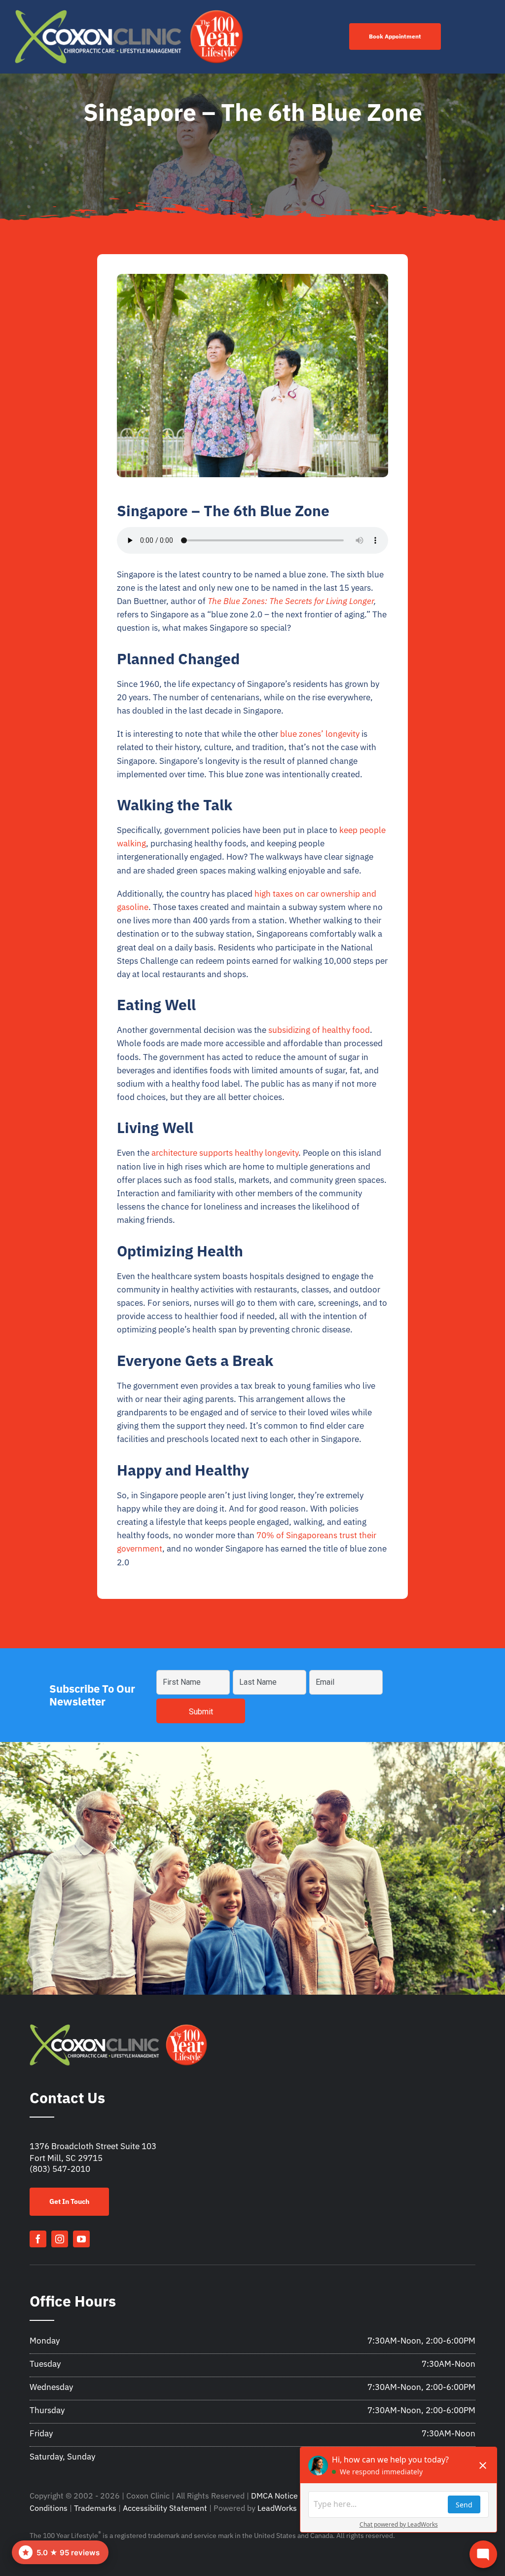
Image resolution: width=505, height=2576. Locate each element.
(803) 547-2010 (60, 2169)
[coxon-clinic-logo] (129, 14)
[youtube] (81, 2239)
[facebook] (38, 2239)
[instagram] (60, 2239)
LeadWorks (277, 2508)
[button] (60, 2552)
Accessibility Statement (165, 2508)
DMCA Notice (274, 2496)
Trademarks (95, 2508)
